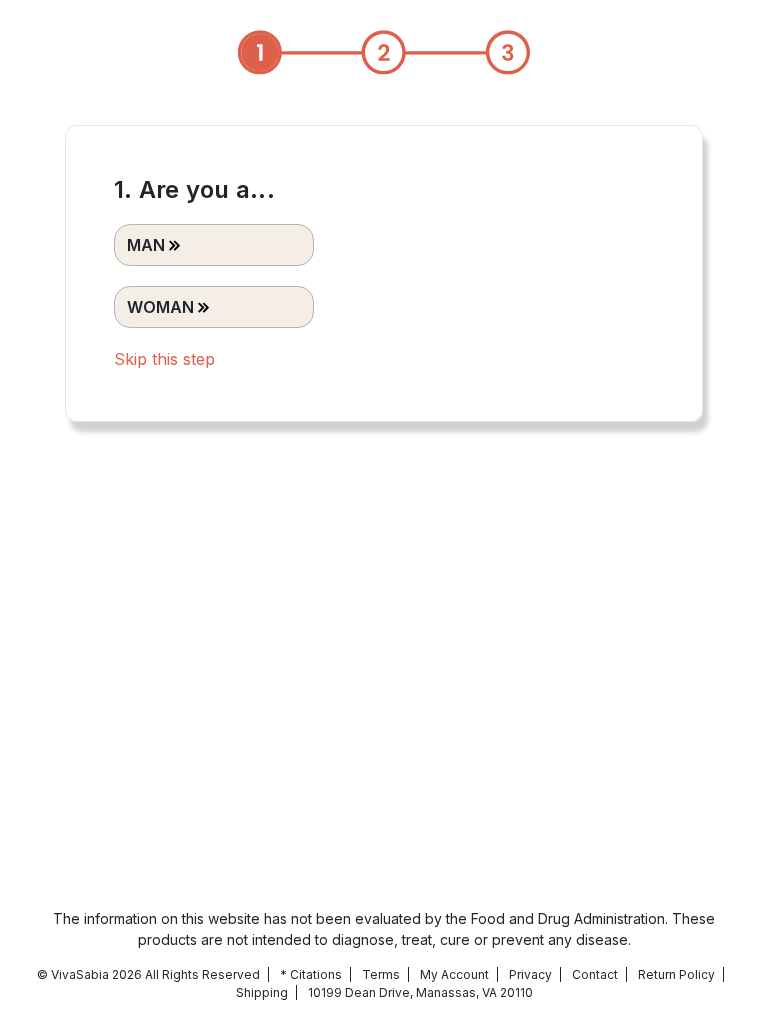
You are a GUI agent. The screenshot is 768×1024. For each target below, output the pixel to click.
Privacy (530, 974)
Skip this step (164, 359)
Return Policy (676, 974)
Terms (381, 974)
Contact (595, 974)
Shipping (262, 992)
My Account (454, 974)
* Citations (311, 974)
